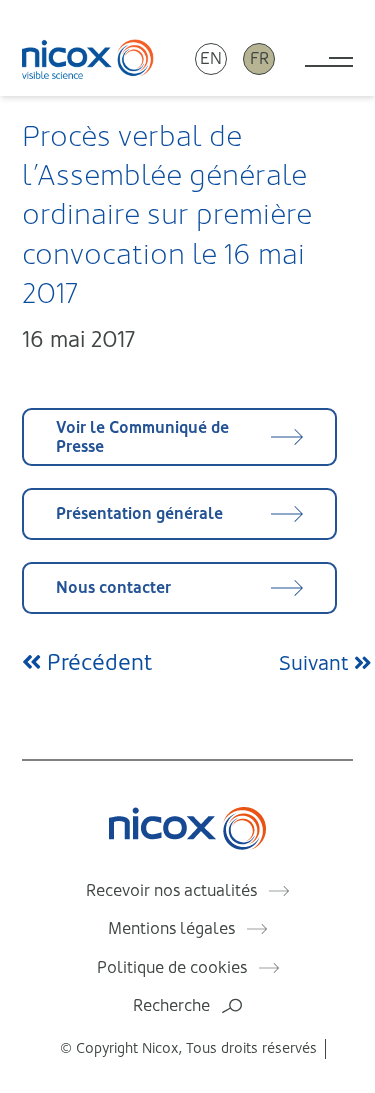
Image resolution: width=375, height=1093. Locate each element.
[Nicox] (88, 58)
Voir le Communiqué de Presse (142, 437)
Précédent (96, 662)
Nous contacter (113, 587)
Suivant (316, 663)
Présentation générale (139, 513)
